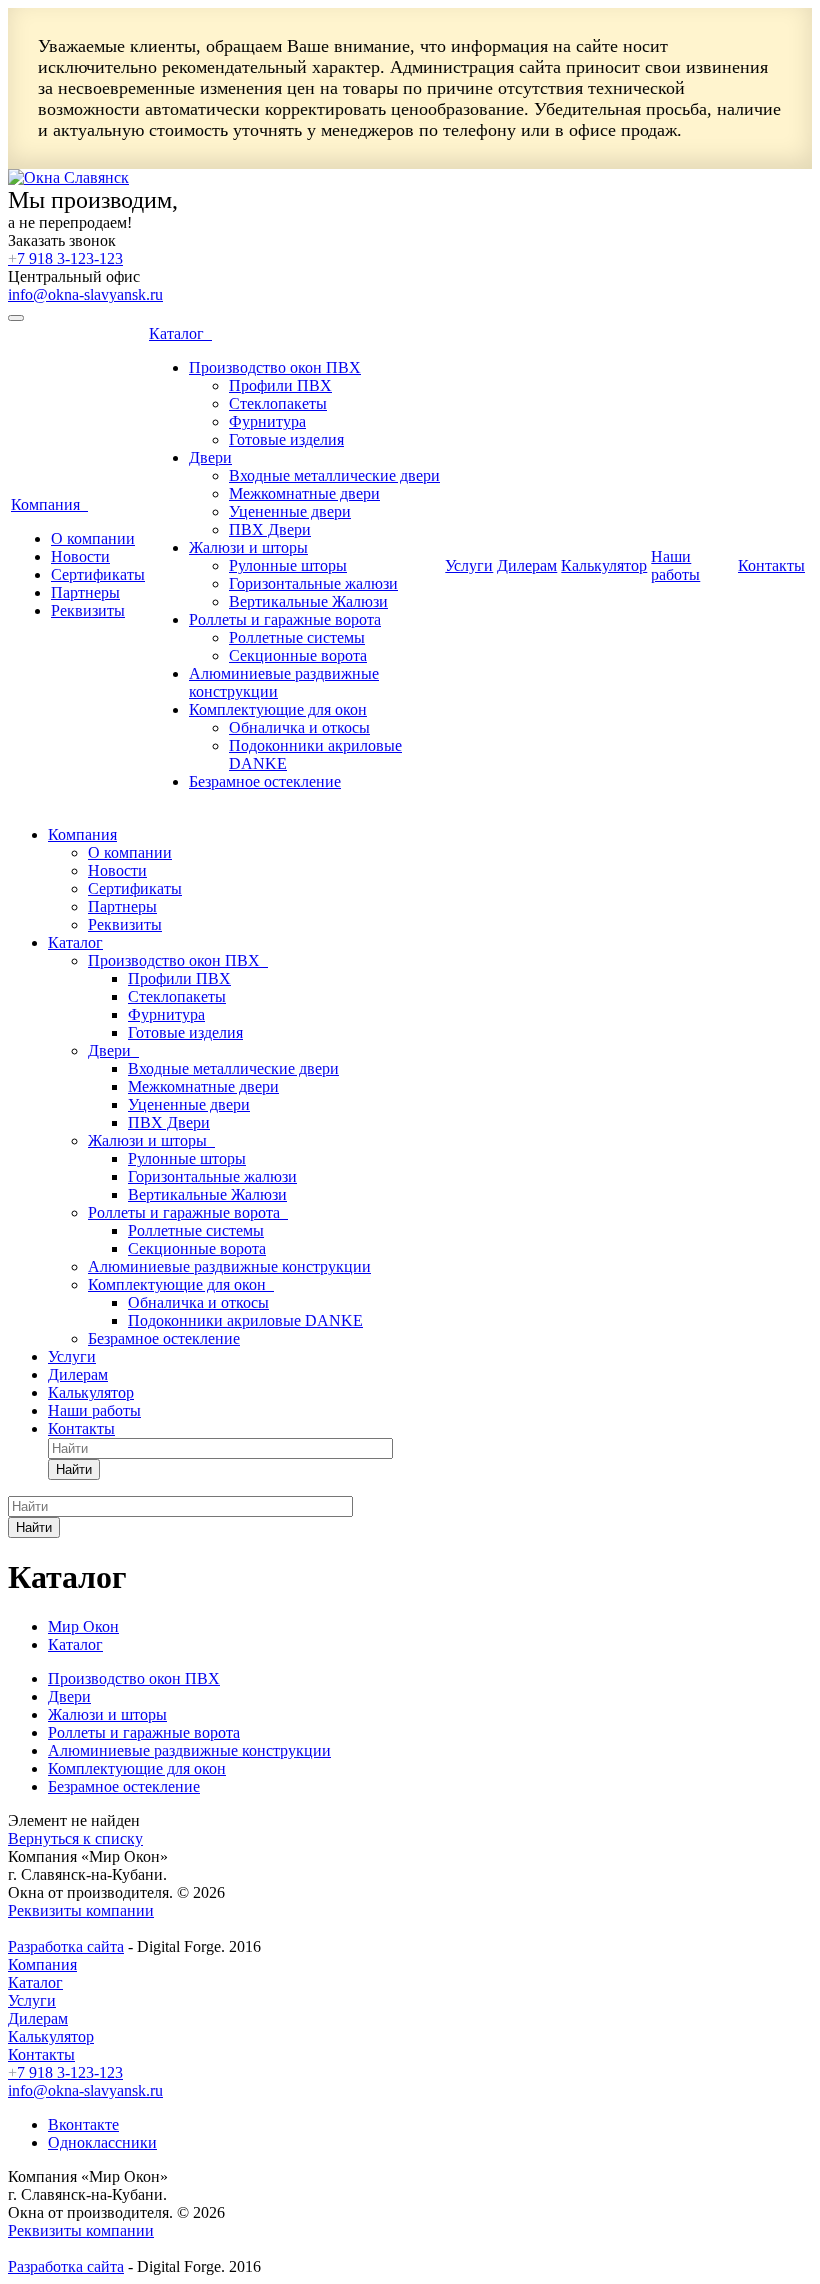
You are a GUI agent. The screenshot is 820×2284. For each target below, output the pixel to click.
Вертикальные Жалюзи (308, 601)
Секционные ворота (298, 655)
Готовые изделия (286, 439)
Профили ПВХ (280, 385)
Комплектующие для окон (278, 709)
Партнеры (85, 592)
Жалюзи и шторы (248, 547)
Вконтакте (83, 2124)
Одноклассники (102, 2142)
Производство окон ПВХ (275, 367)
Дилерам (527, 565)
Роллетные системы (297, 637)
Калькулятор (604, 565)
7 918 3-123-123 (65, 258)
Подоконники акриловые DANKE (245, 1320)
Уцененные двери (290, 511)
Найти (74, 1469)
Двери (210, 457)
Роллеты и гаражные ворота (285, 619)
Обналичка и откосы (299, 727)
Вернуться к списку (75, 1838)
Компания (49, 504)
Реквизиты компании (81, 1910)
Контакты (771, 565)
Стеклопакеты (278, 403)
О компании (93, 538)
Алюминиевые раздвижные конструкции (229, 1266)
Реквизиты (88, 610)
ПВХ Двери (270, 529)
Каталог (180, 333)
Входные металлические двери (334, 475)
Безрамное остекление (265, 781)
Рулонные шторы (288, 565)
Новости (80, 556)
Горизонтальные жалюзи (313, 583)
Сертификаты (98, 574)
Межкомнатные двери (304, 493)
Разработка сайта (66, 1946)
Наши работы (675, 565)
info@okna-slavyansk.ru (85, 294)
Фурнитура (267, 421)
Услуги (469, 565)
